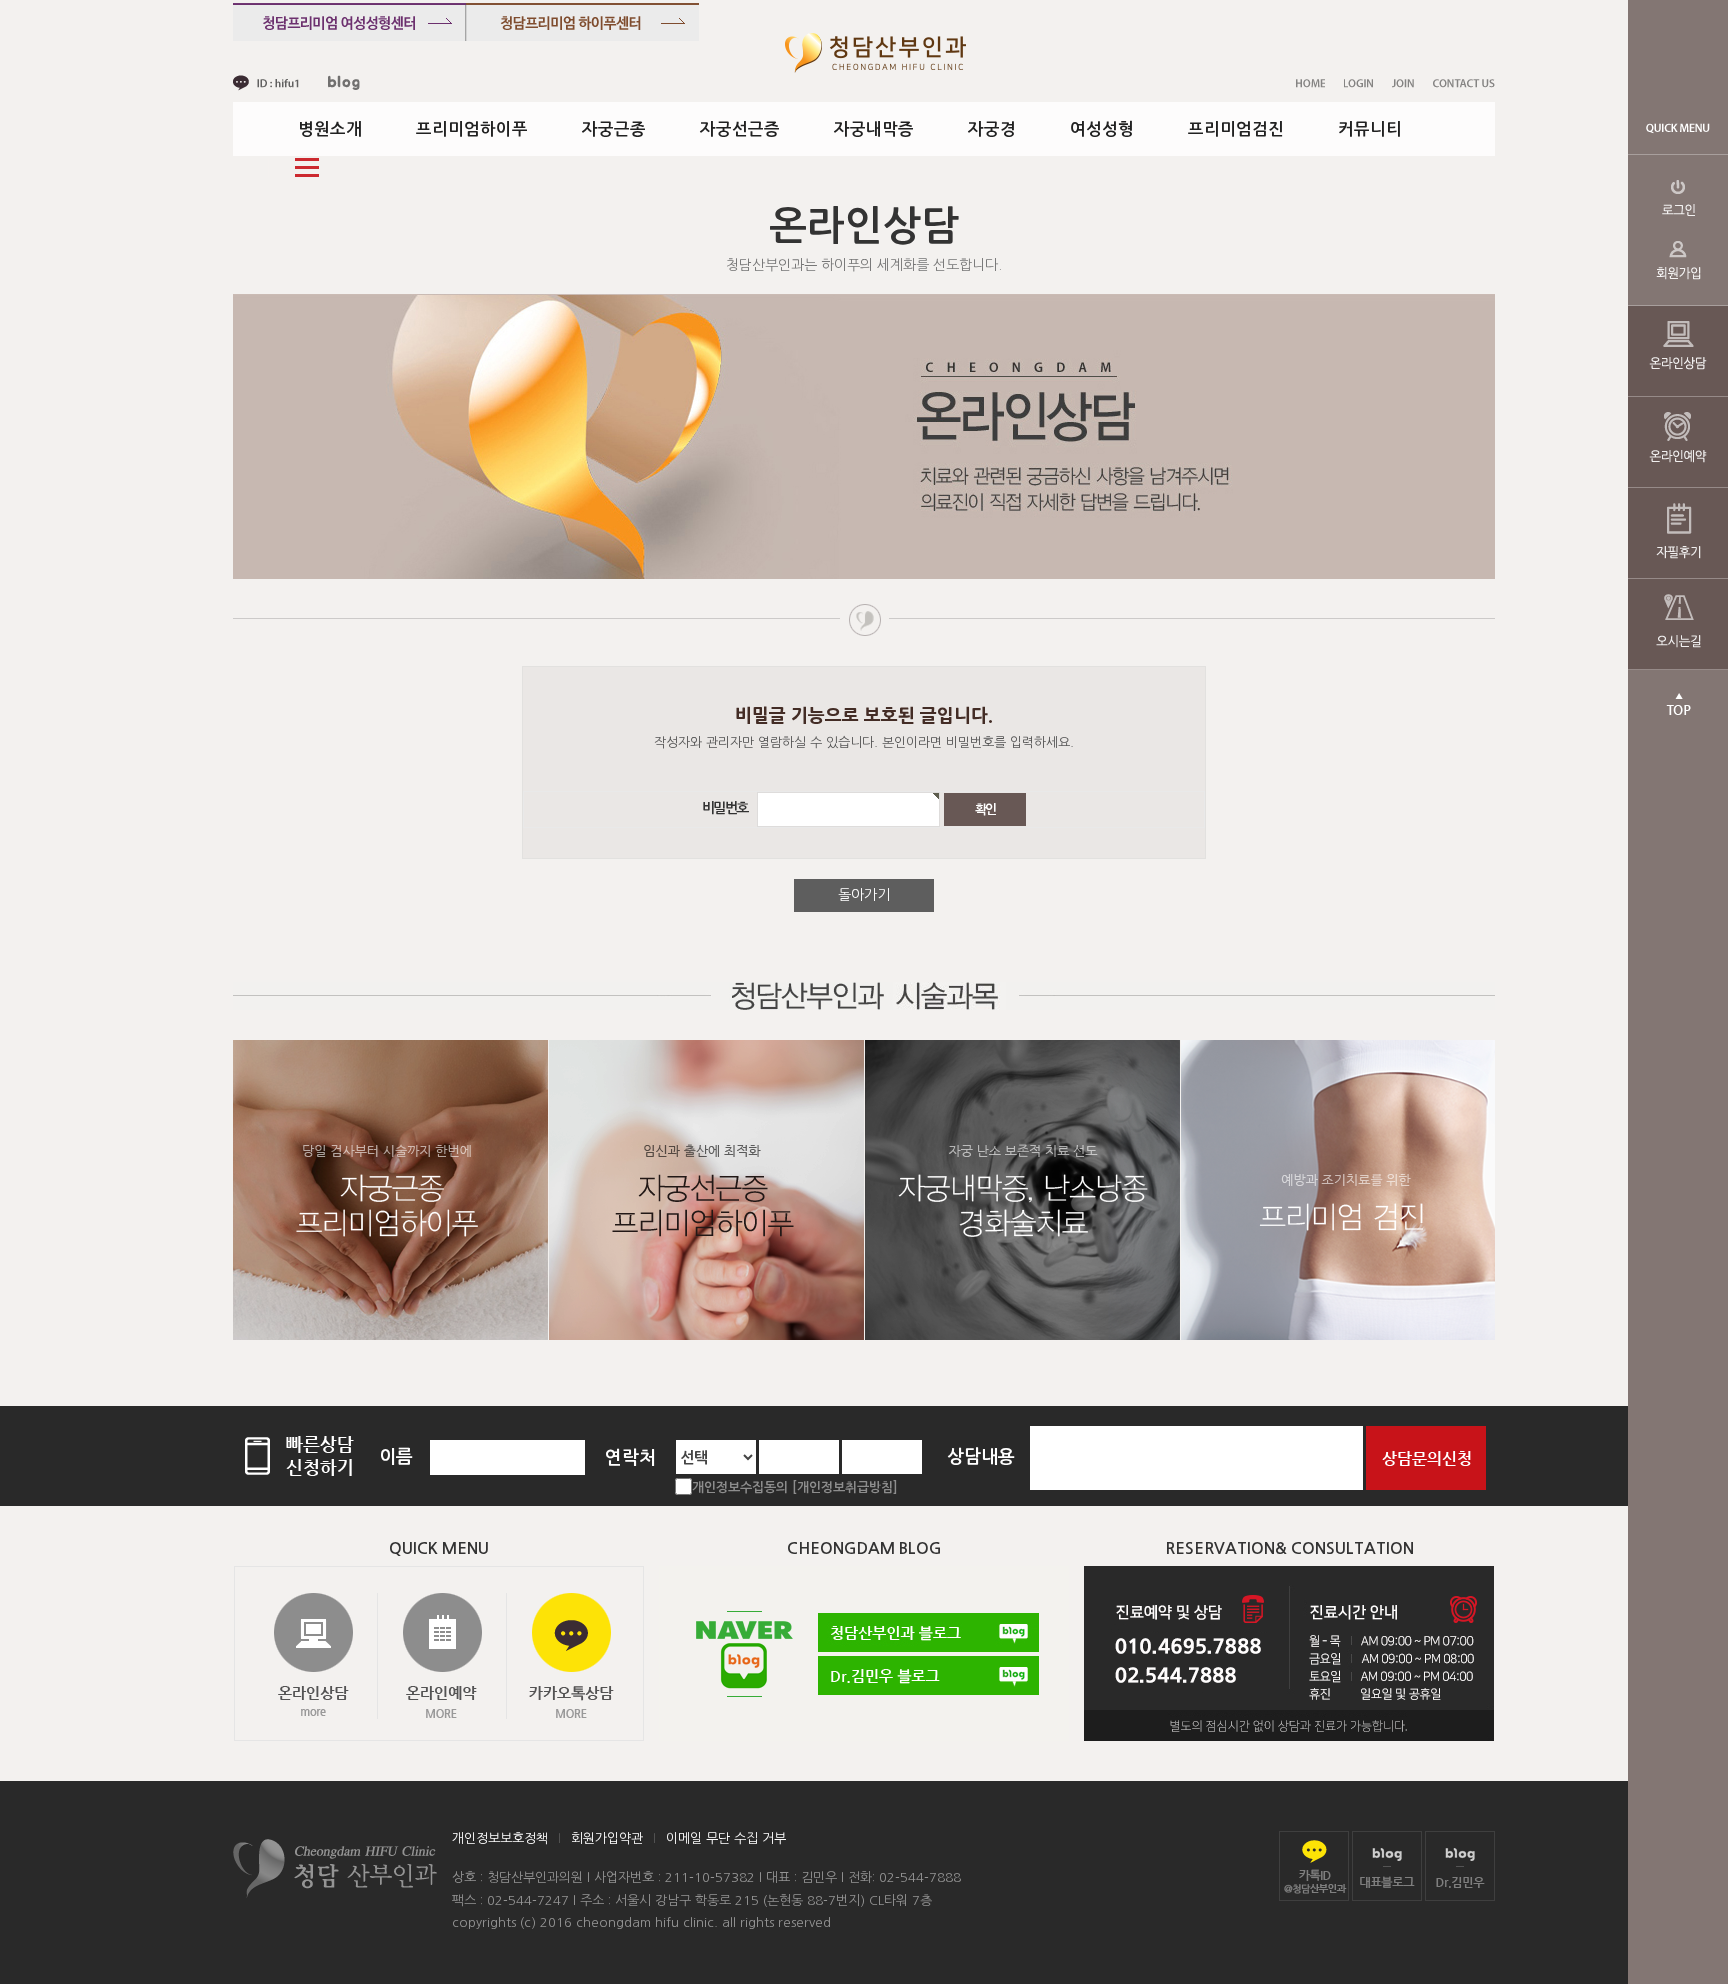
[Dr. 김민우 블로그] (928, 1675)
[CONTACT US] (1464, 82)
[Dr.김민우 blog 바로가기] (1460, 1865)
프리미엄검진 (1236, 129)
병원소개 (330, 129)
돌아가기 (864, 895)
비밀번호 (728, 809)
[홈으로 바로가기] (875, 52)
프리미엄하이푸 (472, 129)
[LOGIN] (1358, 82)
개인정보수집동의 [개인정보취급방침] (795, 1487)
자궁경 (992, 129)
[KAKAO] (266, 82)
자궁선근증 (740, 129)
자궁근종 (614, 129)
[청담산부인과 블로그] (928, 1632)
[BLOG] (344, 82)
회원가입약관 (607, 1838)
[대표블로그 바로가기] (1387, 1865)
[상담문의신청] (1426, 1457)
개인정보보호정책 (500, 1838)
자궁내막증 (874, 129)
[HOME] (1310, 82)
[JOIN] (1403, 82)
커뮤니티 (1370, 129)
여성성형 (1102, 129)
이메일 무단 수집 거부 (726, 1838)
